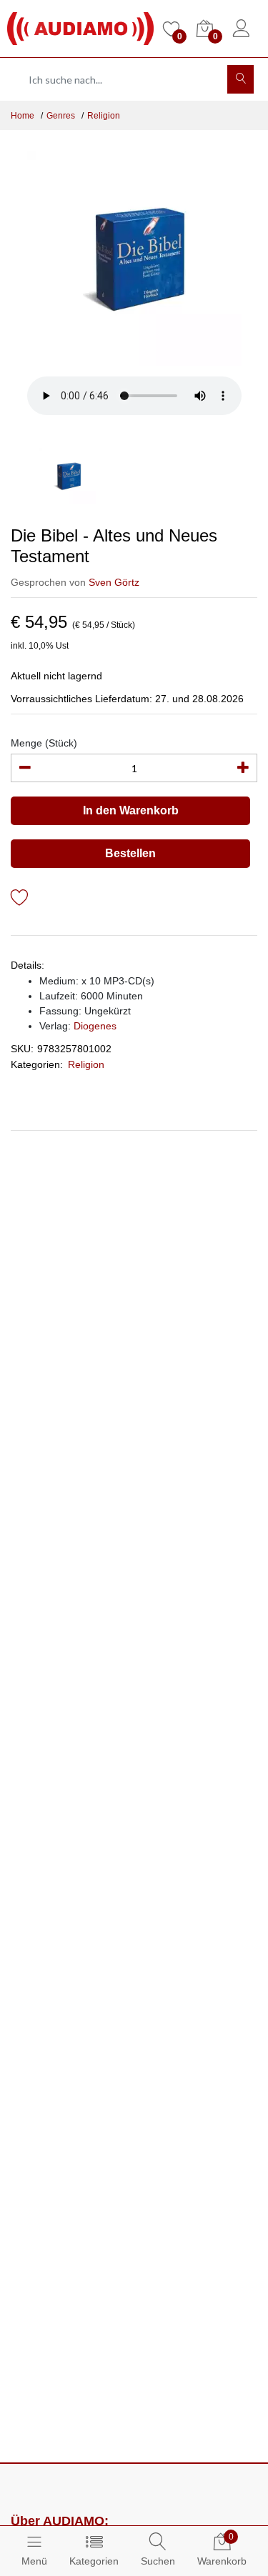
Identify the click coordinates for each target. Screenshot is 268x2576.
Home (23, 116)
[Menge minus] (25, 768)
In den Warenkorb (131, 810)
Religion (104, 116)
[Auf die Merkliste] (20, 900)
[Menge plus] (243, 768)
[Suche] (240, 79)
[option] (134, 259)
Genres (61, 116)
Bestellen (130, 853)
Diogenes (95, 1026)
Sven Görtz (114, 582)
